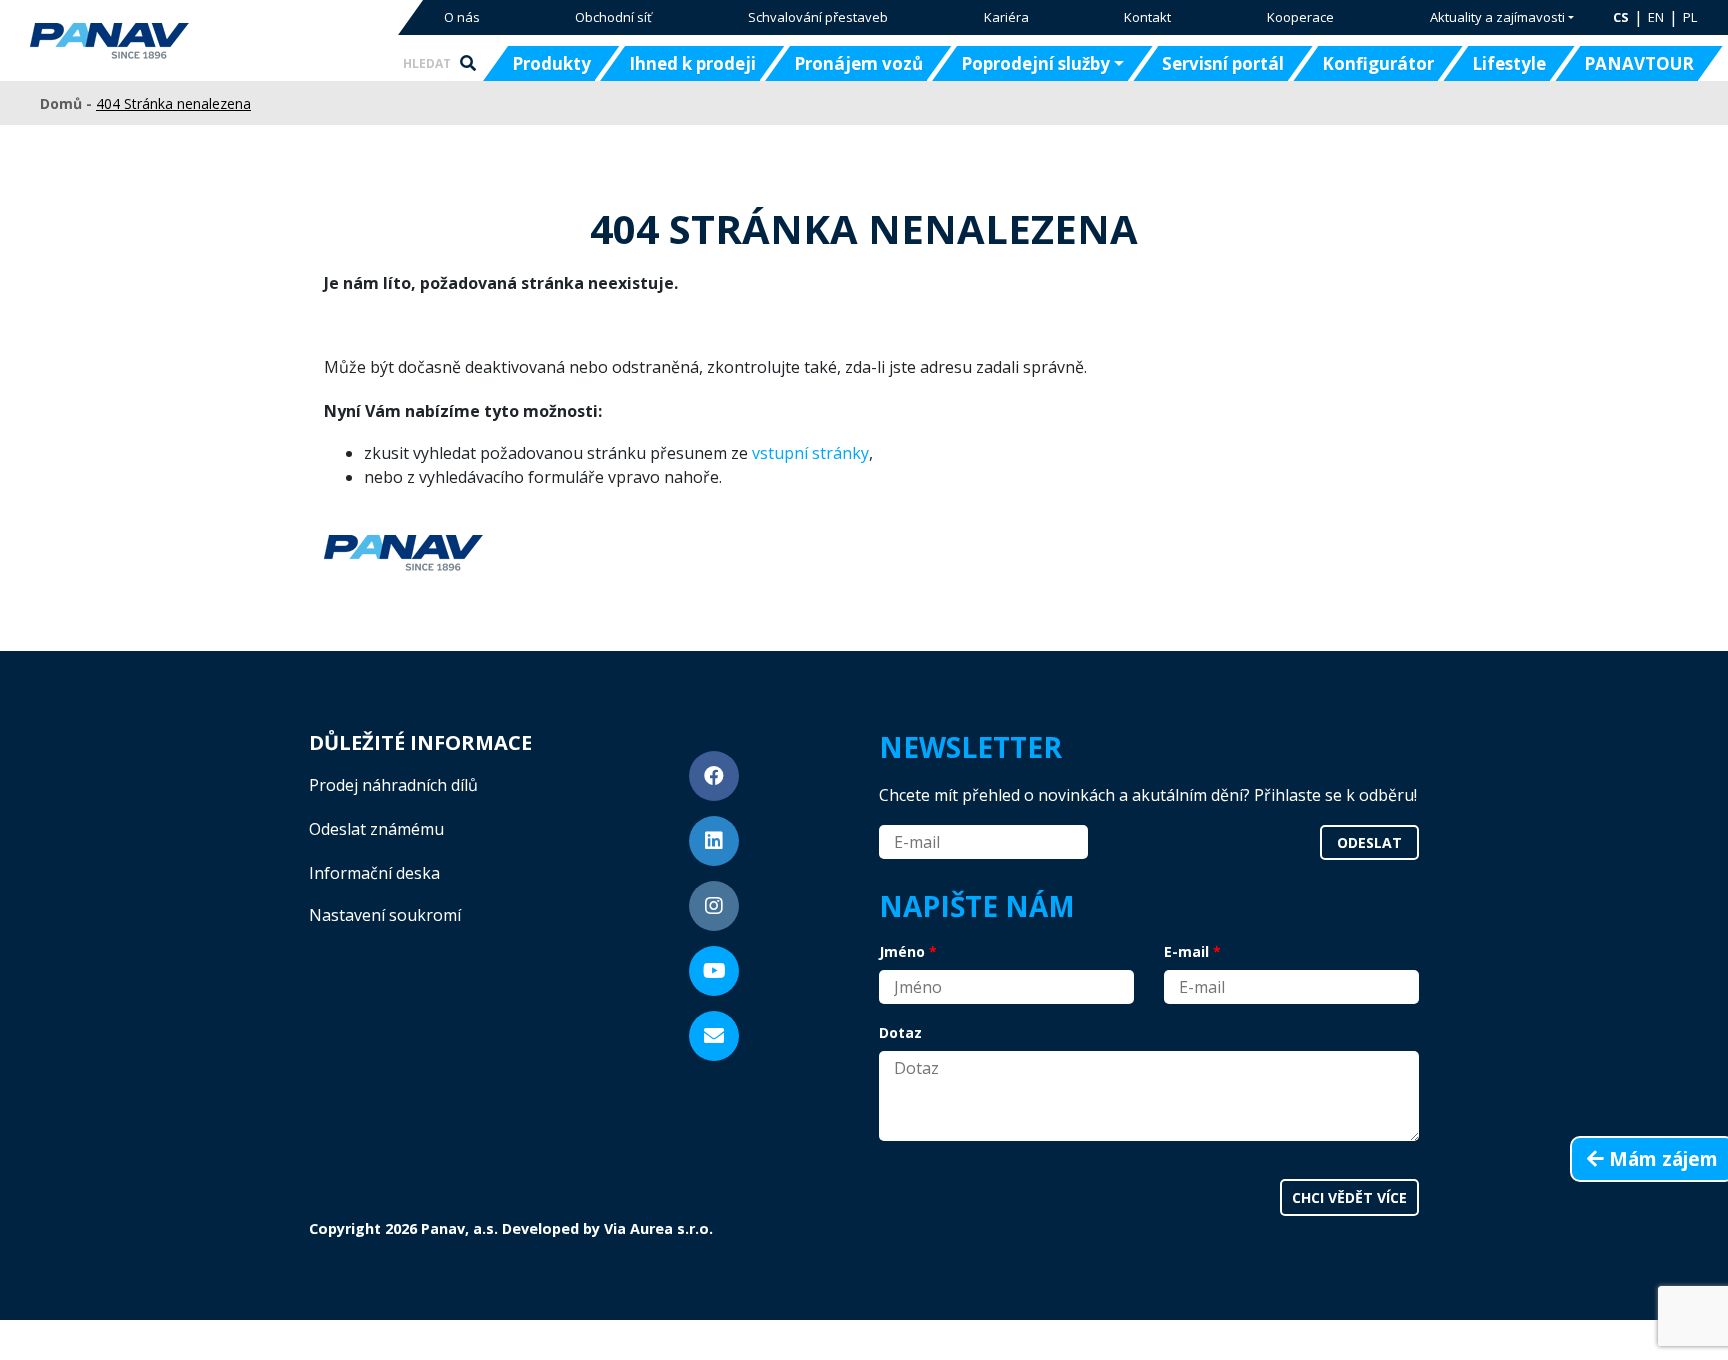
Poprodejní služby (1035, 63)
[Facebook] (714, 776)
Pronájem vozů (858, 63)
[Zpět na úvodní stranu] (172, 41)
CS (1621, 17)
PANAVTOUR (1639, 63)
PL (1690, 17)
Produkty (551, 63)
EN (1656, 17)
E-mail (1186, 951)
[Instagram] (714, 906)
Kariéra (1006, 17)
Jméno (902, 951)
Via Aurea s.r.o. (658, 1228)
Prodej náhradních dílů (393, 785)
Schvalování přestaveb (818, 17)
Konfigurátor (1378, 63)
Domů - (68, 103)
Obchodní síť (613, 17)
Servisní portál (1223, 63)
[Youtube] (714, 971)
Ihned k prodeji (692, 63)
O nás (462, 17)
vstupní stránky (810, 453)
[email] (714, 1036)
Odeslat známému (376, 829)
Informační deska (374, 873)
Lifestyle (1509, 63)
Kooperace (1300, 17)
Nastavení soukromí (385, 915)
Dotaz (900, 1032)
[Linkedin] (714, 841)
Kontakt (1147, 17)
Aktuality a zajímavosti (1497, 17)
